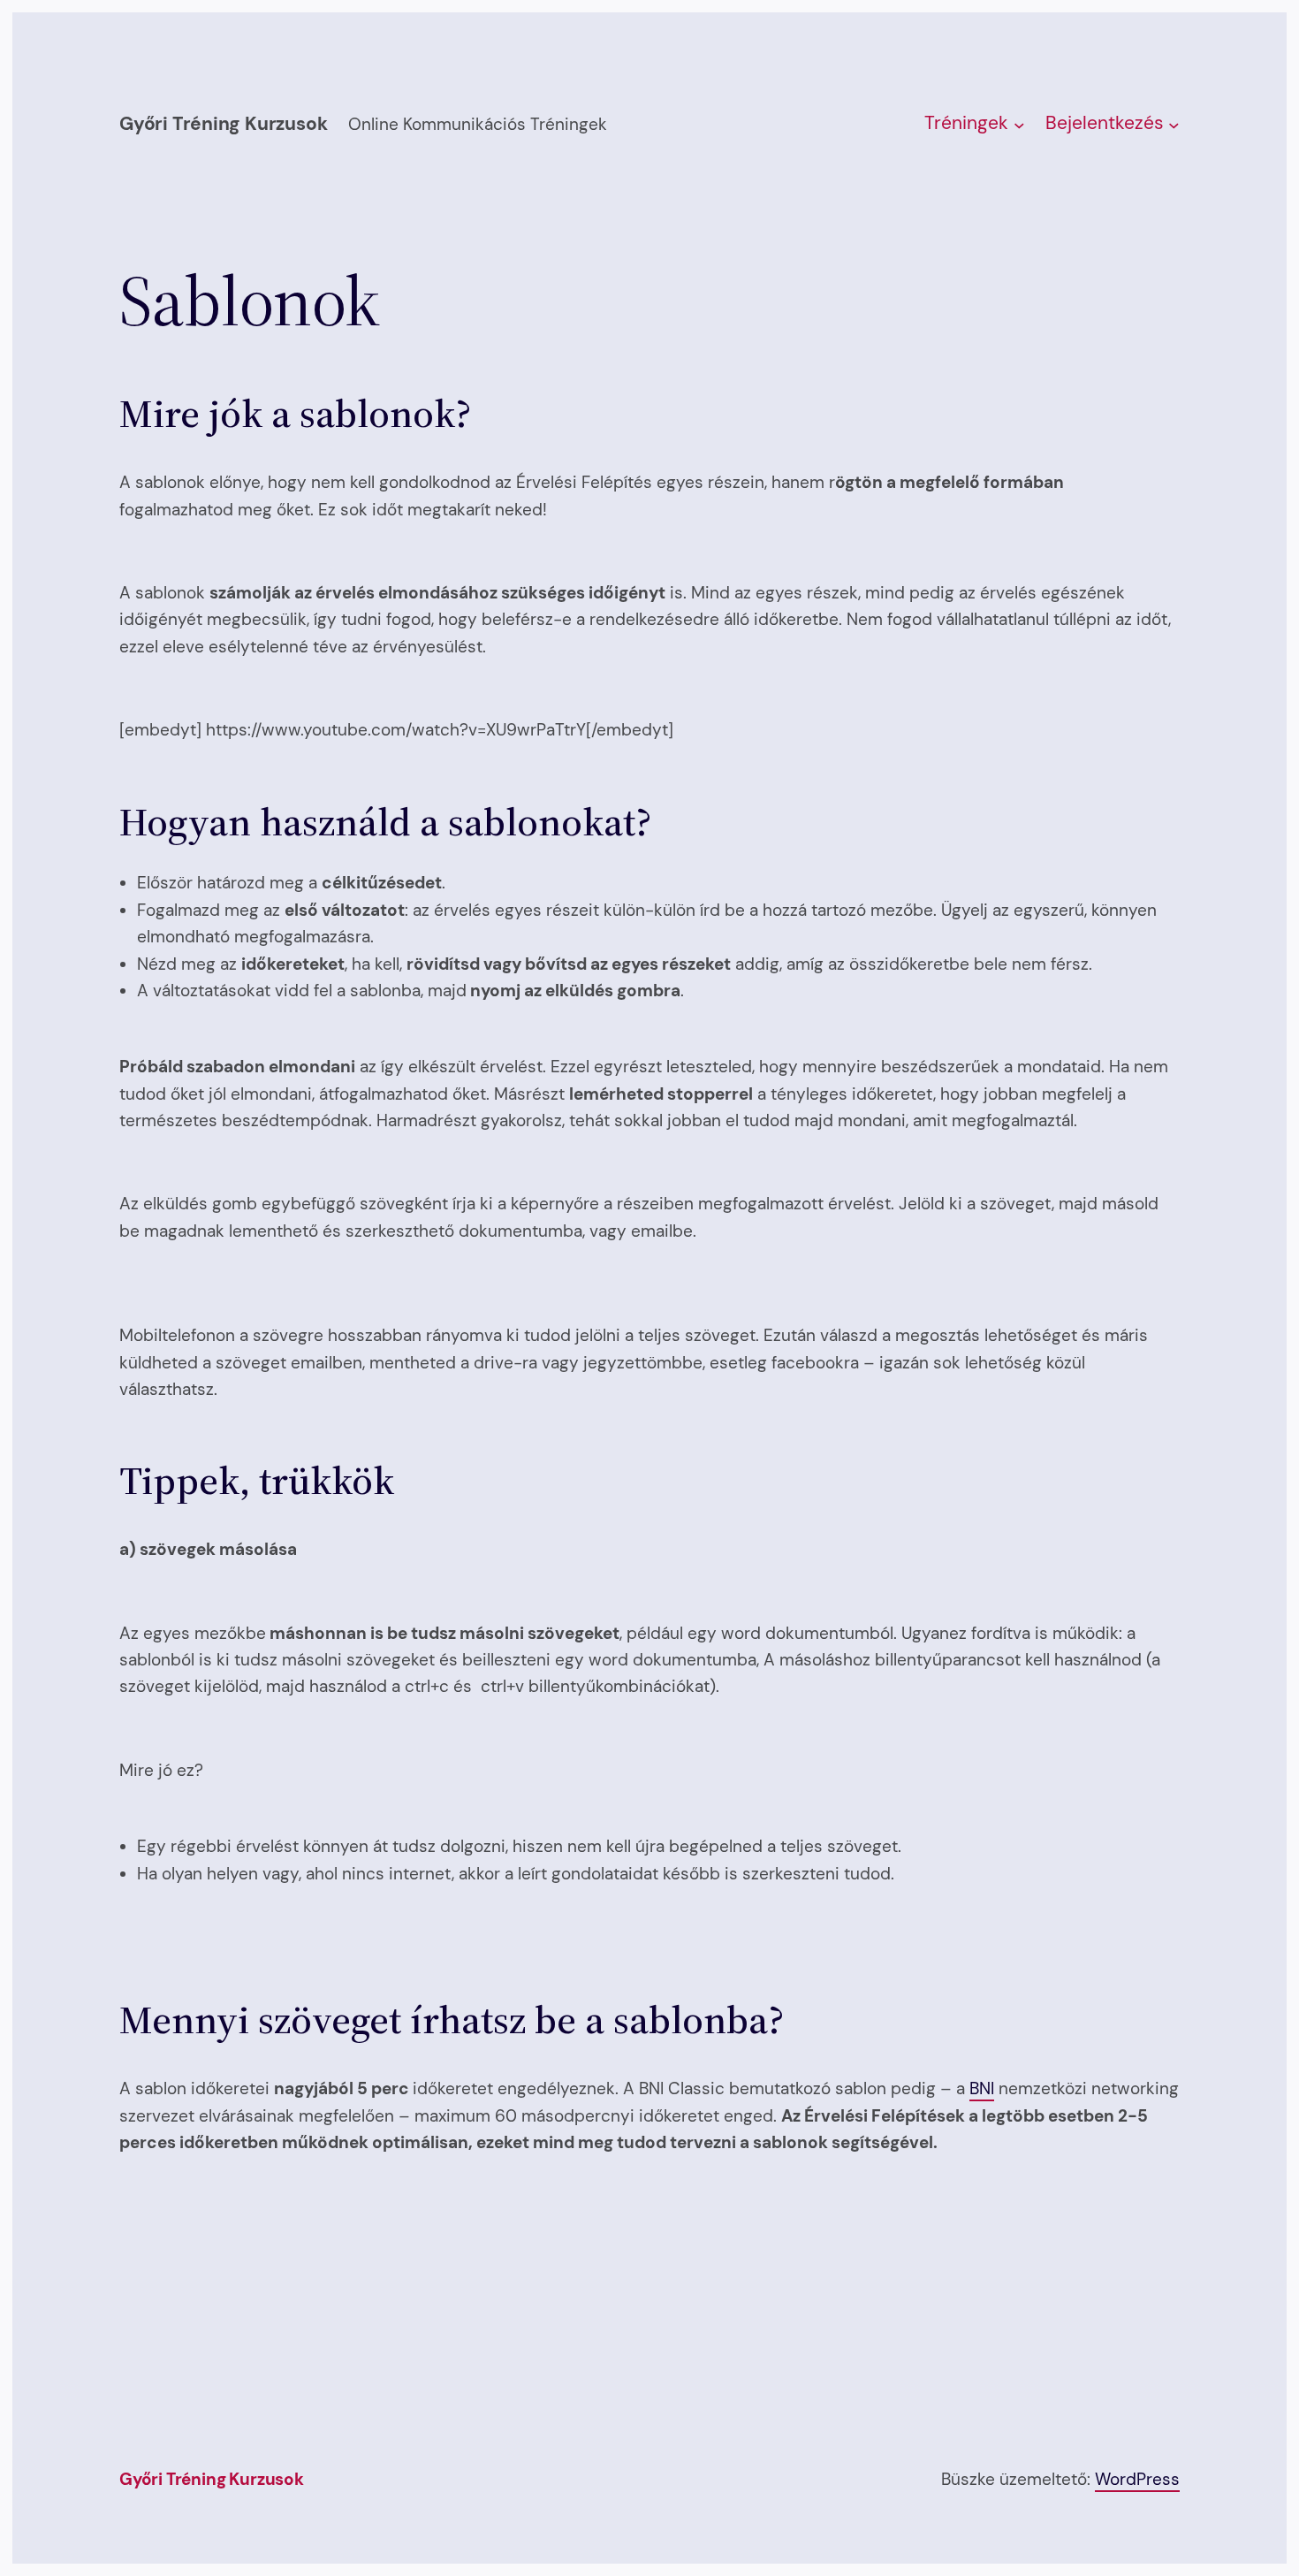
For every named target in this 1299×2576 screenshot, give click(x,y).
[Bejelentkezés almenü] (1174, 125)
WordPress (1137, 2479)
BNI (982, 2088)
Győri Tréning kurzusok (223, 124)
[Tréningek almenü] (1019, 125)
